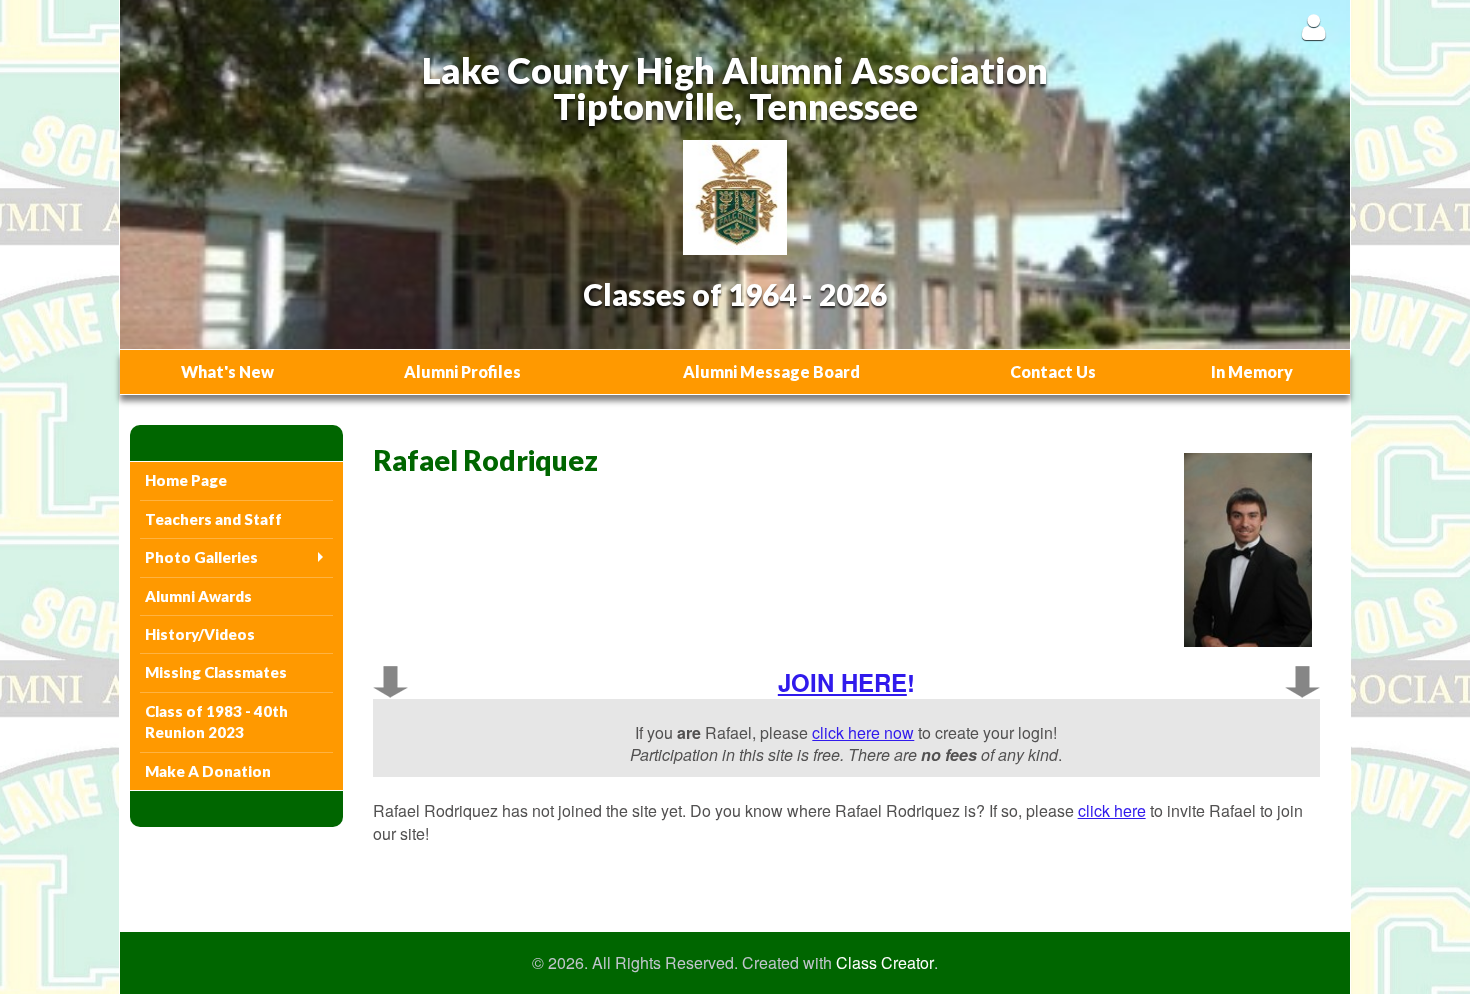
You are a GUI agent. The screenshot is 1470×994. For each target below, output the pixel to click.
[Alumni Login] (1313, 26)
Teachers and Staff (213, 519)
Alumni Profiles (462, 371)
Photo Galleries (201, 557)
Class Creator (885, 963)
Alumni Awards (198, 596)
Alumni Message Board (771, 371)
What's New (227, 371)
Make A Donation (208, 771)
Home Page (186, 480)
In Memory (1252, 371)
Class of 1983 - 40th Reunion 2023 (216, 721)
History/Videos (200, 634)
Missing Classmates (216, 672)
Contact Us (1053, 371)
